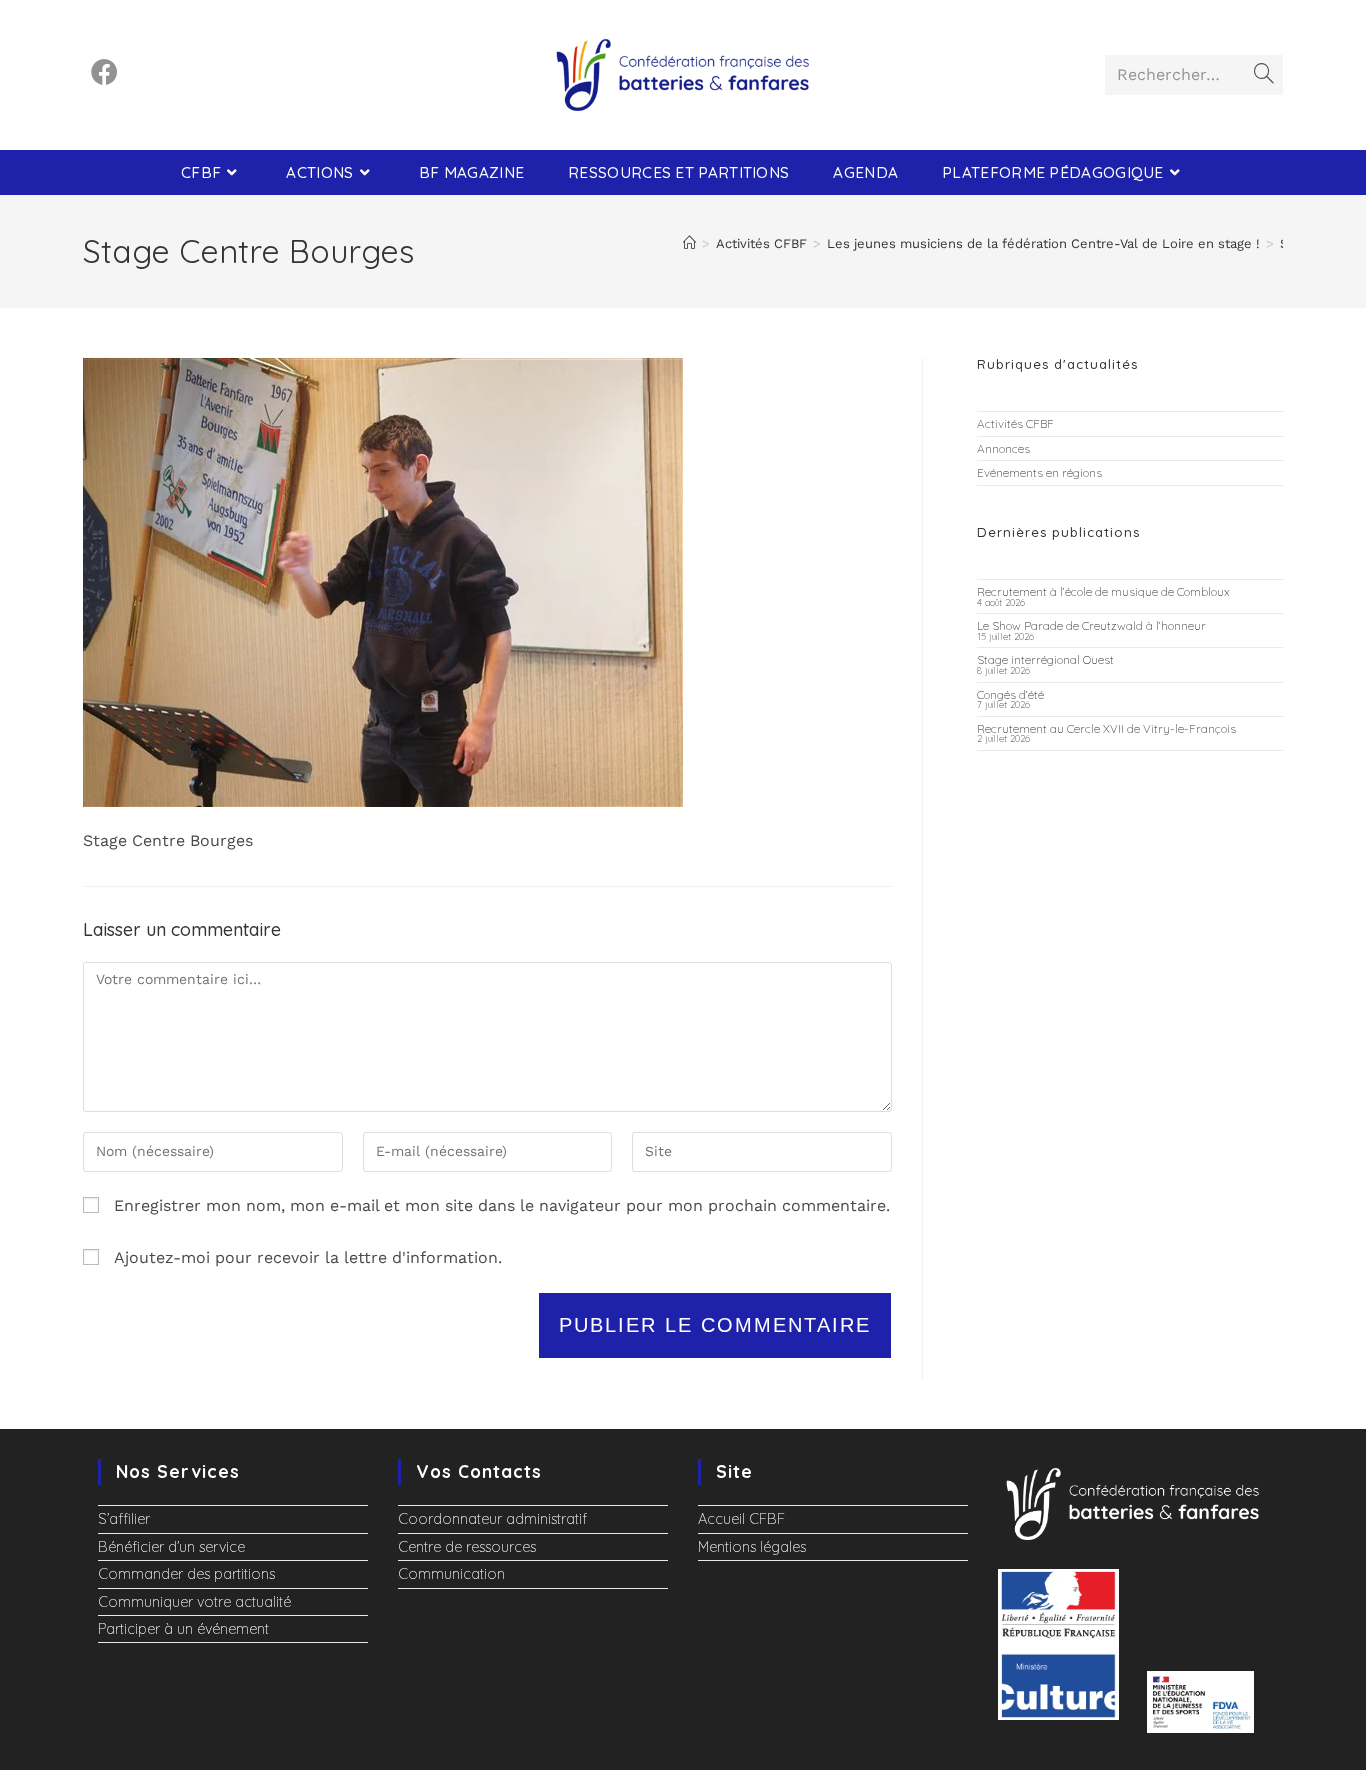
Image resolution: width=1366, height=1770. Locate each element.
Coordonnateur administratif (492, 1519)
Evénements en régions (1039, 472)
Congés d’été (1010, 694)
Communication (451, 1574)
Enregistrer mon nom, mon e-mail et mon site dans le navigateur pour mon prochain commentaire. (502, 1205)
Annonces (1003, 448)
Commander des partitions (186, 1574)
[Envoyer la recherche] (1264, 75)
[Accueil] (689, 243)
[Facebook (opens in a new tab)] (104, 72)
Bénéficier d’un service (171, 1547)
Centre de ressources (467, 1547)
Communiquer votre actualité (194, 1602)
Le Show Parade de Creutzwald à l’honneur (1091, 625)
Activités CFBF (1015, 423)
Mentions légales (752, 1547)
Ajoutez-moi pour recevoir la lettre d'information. (305, 1257)
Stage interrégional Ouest (1045, 659)
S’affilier (124, 1519)
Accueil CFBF (741, 1519)
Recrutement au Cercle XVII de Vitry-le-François (1106, 728)
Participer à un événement (183, 1629)
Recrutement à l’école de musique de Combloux (1103, 591)
